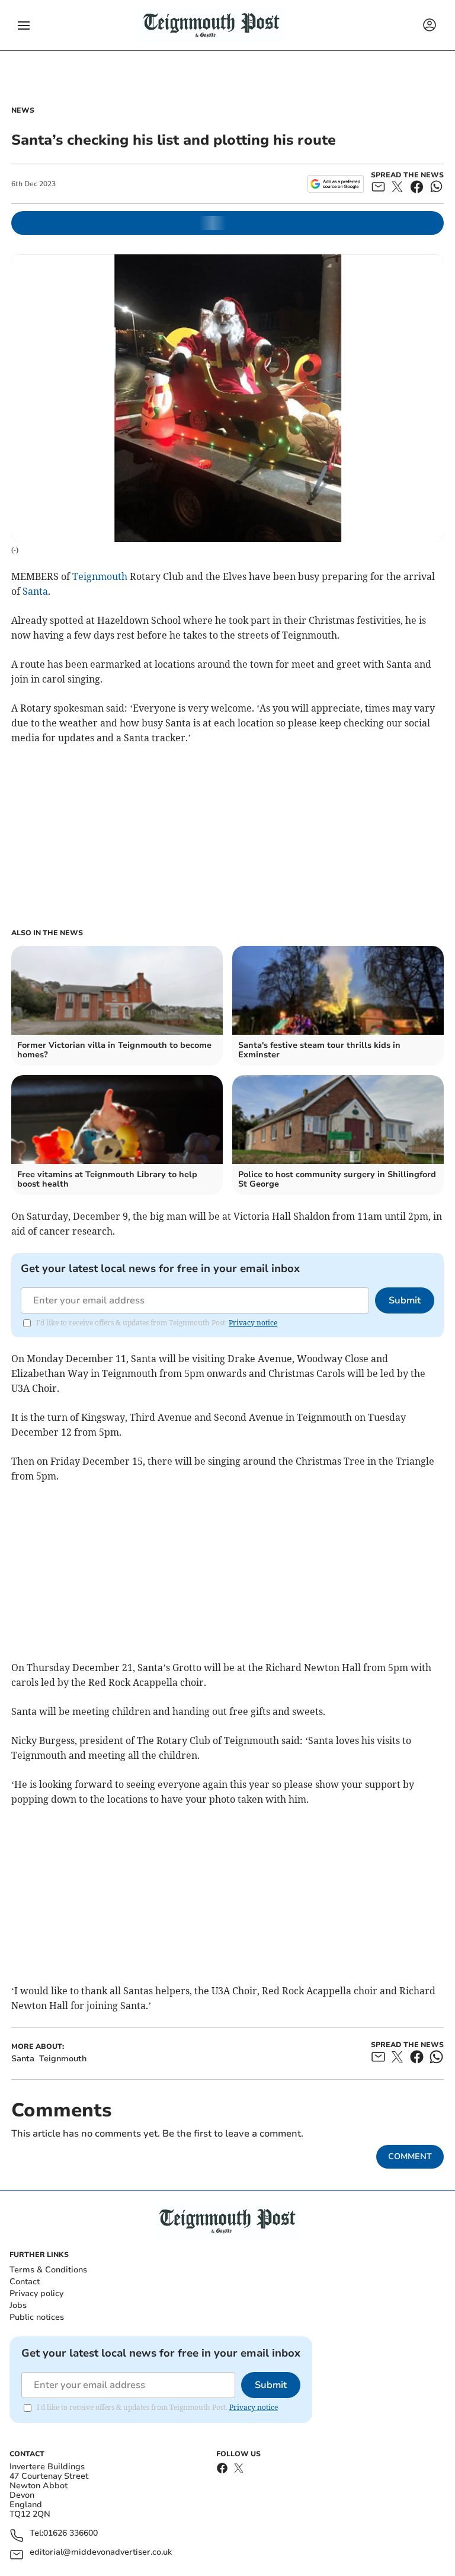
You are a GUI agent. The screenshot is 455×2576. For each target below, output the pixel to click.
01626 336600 (71, 2534)
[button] (24, 25)
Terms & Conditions (48, 2270)
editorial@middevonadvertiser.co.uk (101, 2553)
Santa (35, 591)
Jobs (18, 2305)
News (23, 110)
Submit (405, 1300)
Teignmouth (100, 576)
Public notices (37, 2317)
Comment (410, 2156)
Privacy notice (253, 1323)
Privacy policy (36, 2293)
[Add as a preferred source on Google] (336, 184)
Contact (25, 2282)
